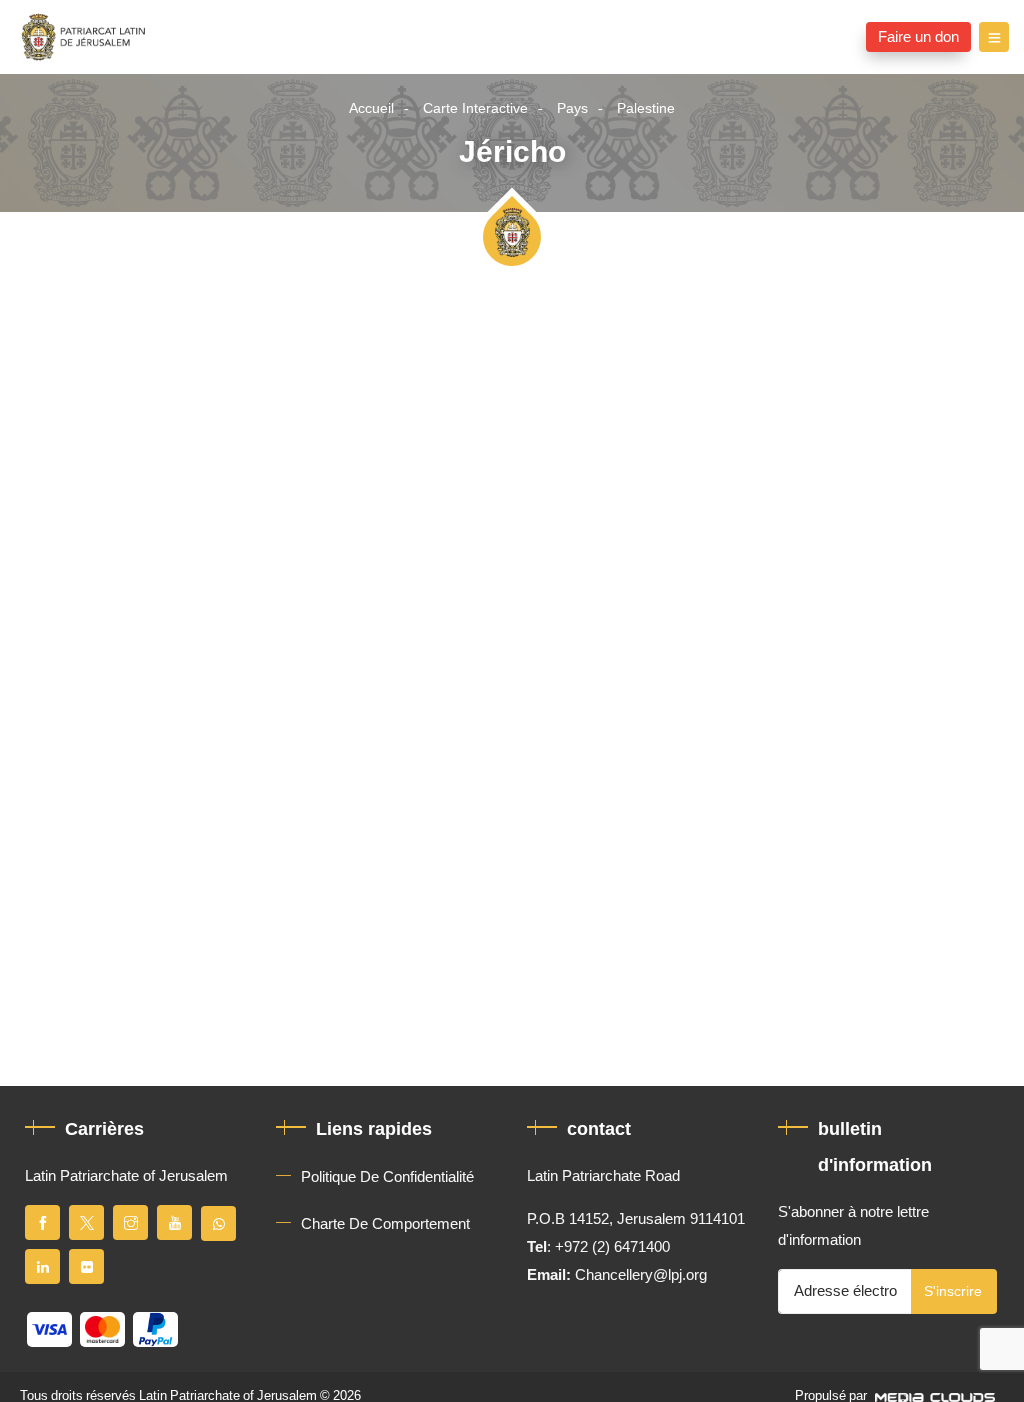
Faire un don (918, 37)
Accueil (371, 108)
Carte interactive (475, 108)
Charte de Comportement (385, 1224)
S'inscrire (953, 1291)
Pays (572, 108)
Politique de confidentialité (387, 1177)
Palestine (646, 108)
